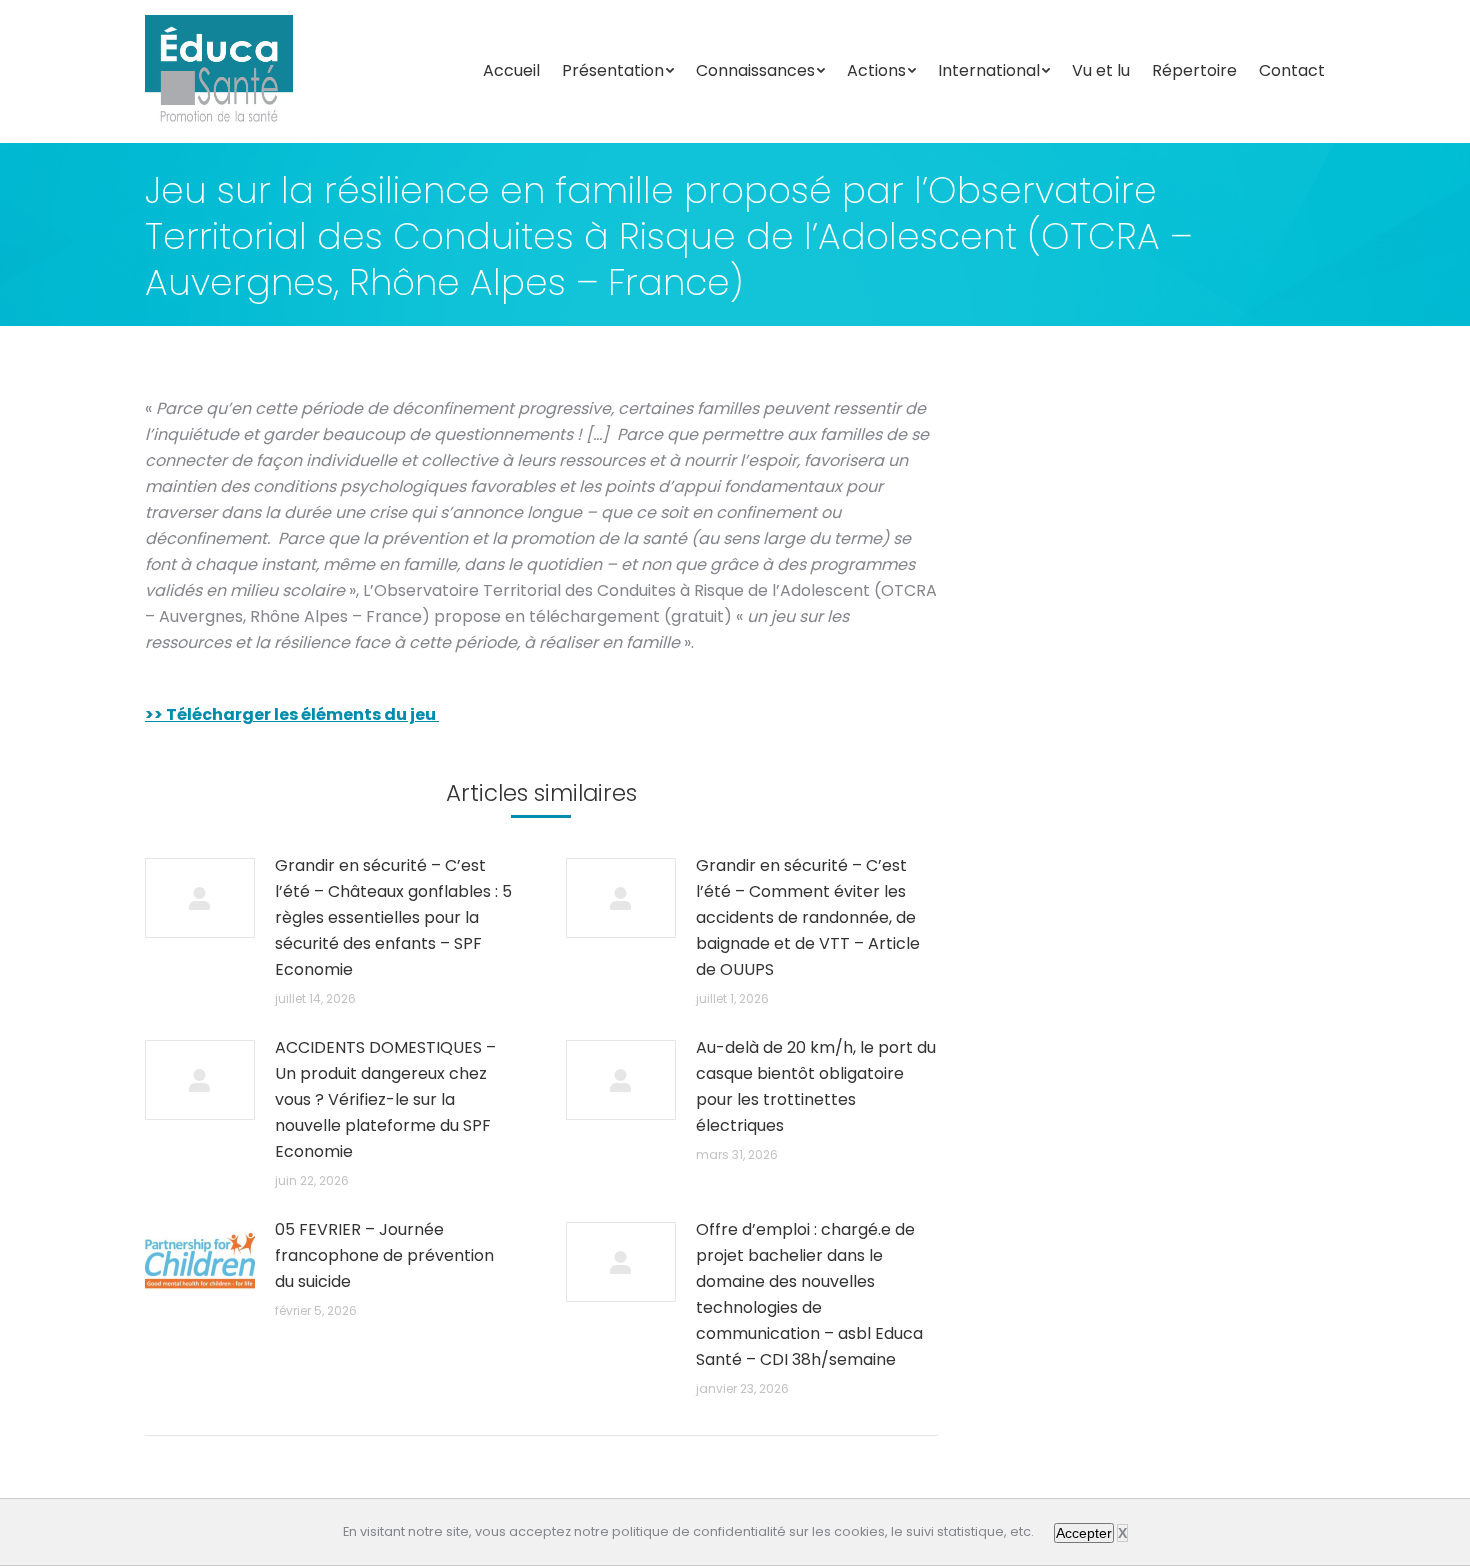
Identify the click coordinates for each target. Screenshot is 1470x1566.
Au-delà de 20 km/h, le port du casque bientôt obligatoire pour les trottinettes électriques (816, 1086)
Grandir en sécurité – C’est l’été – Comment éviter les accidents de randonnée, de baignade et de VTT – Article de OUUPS (808, 917)
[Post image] (200, 898)
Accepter (1084, 1533)
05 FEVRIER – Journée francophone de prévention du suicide (384, 1255)
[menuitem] (511, 71)
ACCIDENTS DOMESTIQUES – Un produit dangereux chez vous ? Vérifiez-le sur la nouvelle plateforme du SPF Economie (385, 1099)
